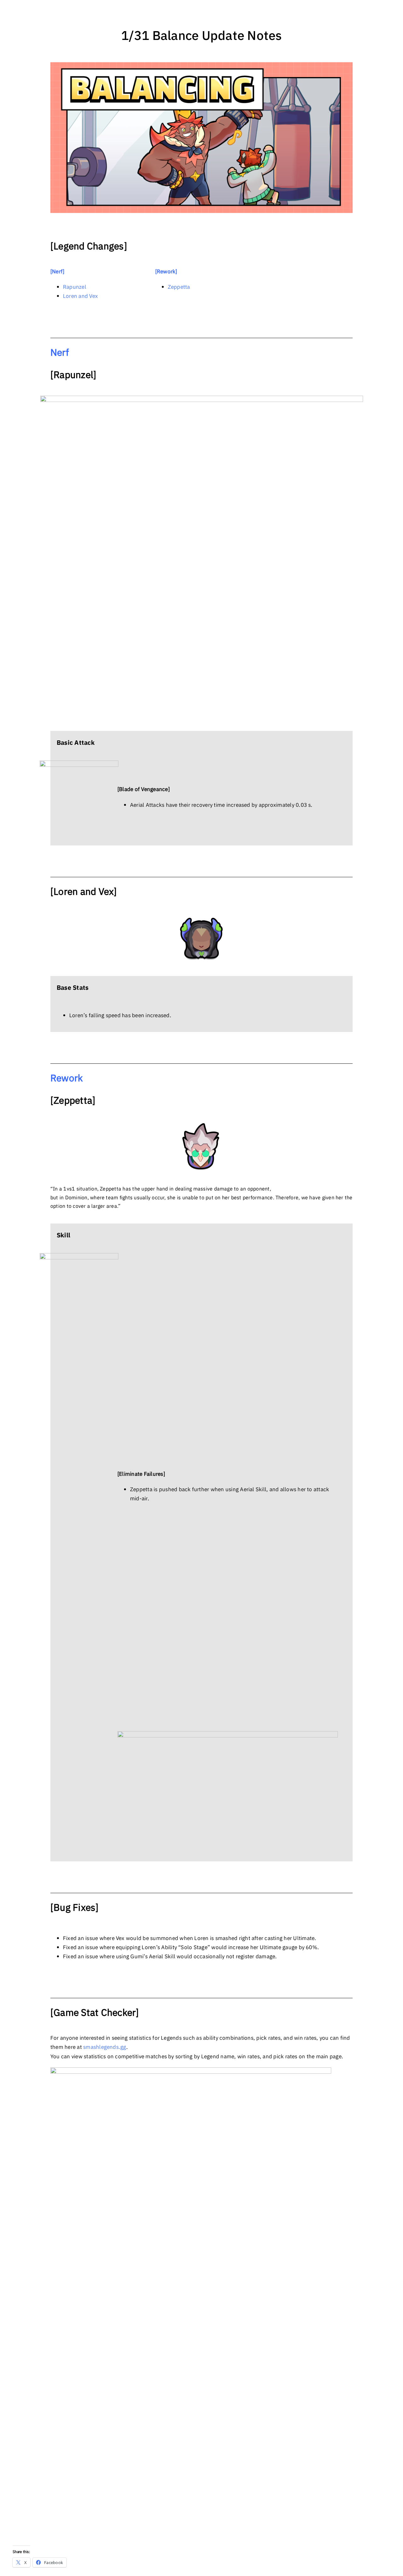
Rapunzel (75, 287)
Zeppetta (179, 287)
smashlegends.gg (105, 2047)
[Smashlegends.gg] (191, 2070)
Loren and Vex (80, 296)
